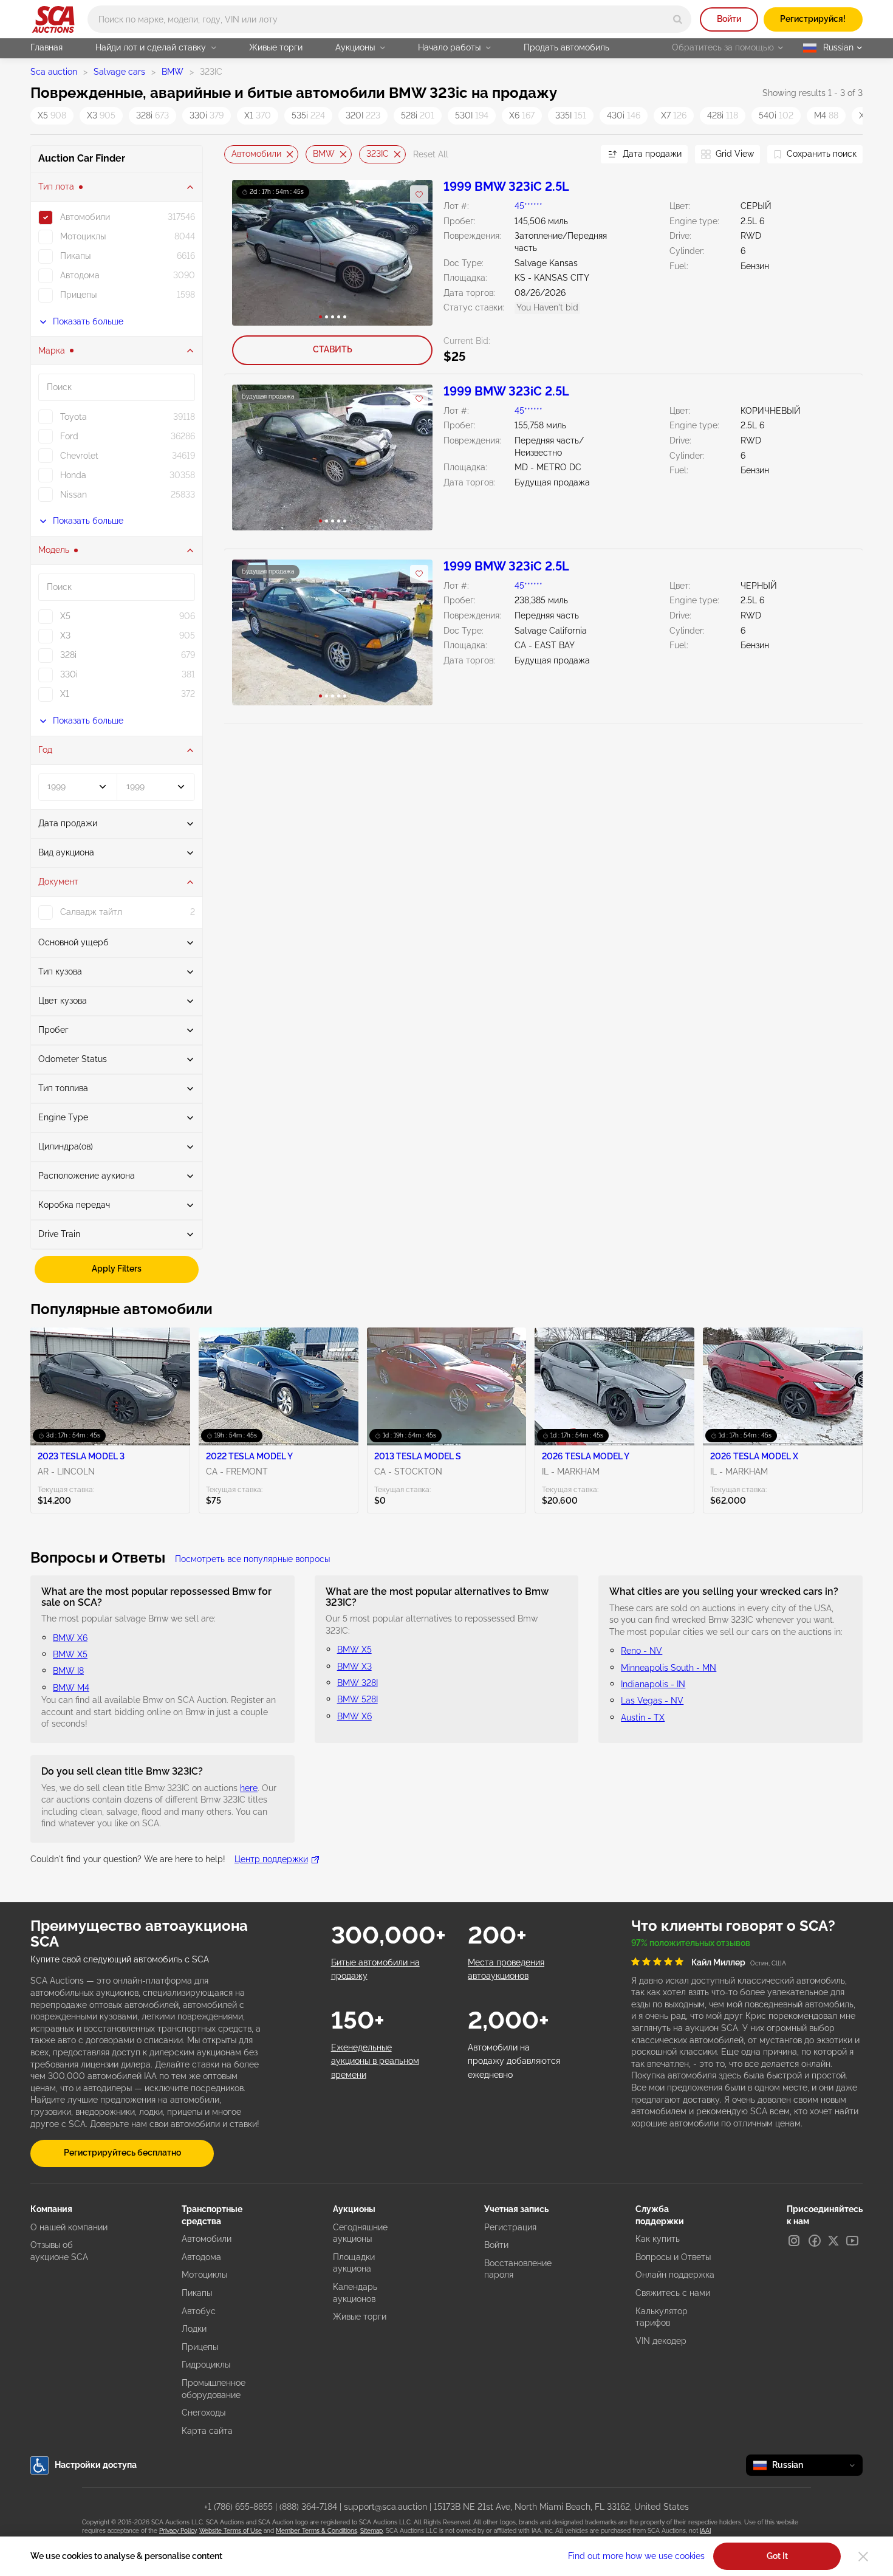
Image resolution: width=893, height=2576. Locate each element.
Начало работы (449, 47)
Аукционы (355, 47)
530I (472, 115)
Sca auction (54, 72)
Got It (777, 2556)
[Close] (863, 2557)
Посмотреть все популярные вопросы (252, 1559)
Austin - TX (643, 1718)
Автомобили (256, 154)
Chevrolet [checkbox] (79, 456)
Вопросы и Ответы (673, 2257)
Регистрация (510, 2227)
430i (624, 115)
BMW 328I (358, 1683)
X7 (674, 115)
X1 (258, 115)
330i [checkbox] (69, 674)
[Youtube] (852, 2241)
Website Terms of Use (231, 2531)
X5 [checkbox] (65, 616)
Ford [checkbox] (69, 436)
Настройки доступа (96, 2465)
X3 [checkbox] (65, 635)
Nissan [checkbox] (74, 495)
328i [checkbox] (68, 655)
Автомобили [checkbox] (85, 217)
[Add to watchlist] (419, 194)
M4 (826, 115)
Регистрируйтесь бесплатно (122, 2153)
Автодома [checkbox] (80, 275)
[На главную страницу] (53, 19)
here (249, 1788)
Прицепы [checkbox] (78, 295)
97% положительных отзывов (691, 1943)
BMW (173, 72)
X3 (101, 115)
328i (152, 115)
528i (418, 115)
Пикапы (197, 2293)
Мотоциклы (204, 2275)
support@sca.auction (385, 2507)
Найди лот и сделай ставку (151, 47)
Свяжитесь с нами (673, 2293)
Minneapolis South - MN (669, 1668)
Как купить (658, 2239)
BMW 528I (358, 1699)
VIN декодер (661, 2341)
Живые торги (276, 47)
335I (571, 115)
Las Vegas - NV (652, 1701)
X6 (522, 115)
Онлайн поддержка (675, 2275)
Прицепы (200, 2347)
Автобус (199, 2311)
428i (723, 115)
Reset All (431, 154)
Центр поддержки (271, 1859)
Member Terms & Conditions (316, 2531)
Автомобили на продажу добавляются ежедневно (514, 2061)
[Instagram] (794, 2241)
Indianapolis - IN (653, 1684)
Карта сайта (207, 2431)
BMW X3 (354, 1667)
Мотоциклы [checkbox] (83, 236)
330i (207, 115)
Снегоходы (204, 2413)
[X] (833, 2241)
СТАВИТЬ (333, 349)
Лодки (194, 2329)
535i (308, 115)
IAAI (705, 2531)
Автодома (201, 2257)
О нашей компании (69, 2227)
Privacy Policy (178, 2531)
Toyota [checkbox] (74, 417)
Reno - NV (642, 1651)
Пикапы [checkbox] (75, 256)
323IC (378, 154)
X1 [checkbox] (65, 694)
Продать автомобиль (566, 47)
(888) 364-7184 (308, 2507)
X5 (52, 115)
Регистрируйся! (813, 19)
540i (776, 115)
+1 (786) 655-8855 (238, 2507)
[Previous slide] (233, 155)
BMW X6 (70, 1638)
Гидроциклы (206, 2365)
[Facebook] (815, 2241)
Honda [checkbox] (73, 475)
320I (363, 115)
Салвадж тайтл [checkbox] (91, 912)
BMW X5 (70, 1654)
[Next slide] (577, 155)
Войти (729, 19)
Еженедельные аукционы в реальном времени (375, 2061)
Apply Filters (117, 1269)
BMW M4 (71, 1688)
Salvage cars (119, 72)
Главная (46, 47)
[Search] (678, 19)
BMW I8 (68, 1671)
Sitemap (371, 2531)
